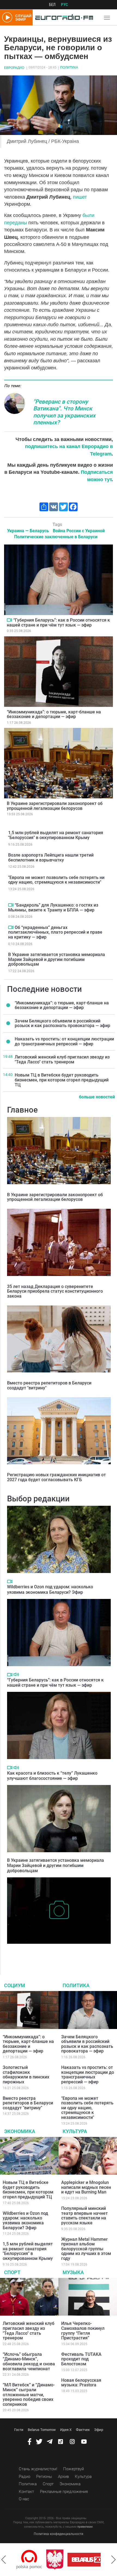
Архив (63, 2477)
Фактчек (83, 2430)
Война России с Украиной (79, 531)
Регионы (44, 2477)
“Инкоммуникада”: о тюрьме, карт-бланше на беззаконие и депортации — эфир (54, 714)
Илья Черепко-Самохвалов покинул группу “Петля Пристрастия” (83, 2331)
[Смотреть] (9, 620)
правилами (85, 2527)
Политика (69, 67)
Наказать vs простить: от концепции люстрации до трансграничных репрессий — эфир (64, 1041)
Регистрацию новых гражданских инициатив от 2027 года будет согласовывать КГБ (56, 1477)
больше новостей (97, 1097)
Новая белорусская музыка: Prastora (81, 2383)
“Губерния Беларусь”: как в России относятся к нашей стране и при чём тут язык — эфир (58, 623)
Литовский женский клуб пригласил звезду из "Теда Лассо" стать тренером (62, 1059)
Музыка (73, 2272)
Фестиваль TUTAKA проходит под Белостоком (81, 2359)
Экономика (20, 2131)
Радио (24, 2477)
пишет (80, 197)
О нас (24, 2499)
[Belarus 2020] (60, 2560)
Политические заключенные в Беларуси (56, 537)
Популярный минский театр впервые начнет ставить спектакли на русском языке (84, 2216)
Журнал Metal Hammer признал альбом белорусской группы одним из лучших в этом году (86, 2249)
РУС (64, 5)
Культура (75, 2131)
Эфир (99, 2430)
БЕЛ (52, 5)
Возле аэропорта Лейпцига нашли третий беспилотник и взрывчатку (51, 858)
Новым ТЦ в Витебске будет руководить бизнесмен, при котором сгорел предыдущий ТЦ (62, 1080)
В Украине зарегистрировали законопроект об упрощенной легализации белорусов (55, 806)
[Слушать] (16, 1674)
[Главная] (63, 17)
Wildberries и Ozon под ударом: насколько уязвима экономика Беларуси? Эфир (50, 1589)
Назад (4, 2560)
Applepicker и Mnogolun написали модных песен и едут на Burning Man (86, 2187)
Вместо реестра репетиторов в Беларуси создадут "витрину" (49, 1385)
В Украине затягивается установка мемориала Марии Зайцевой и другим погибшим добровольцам (57, 959)
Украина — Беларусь (28, 531)
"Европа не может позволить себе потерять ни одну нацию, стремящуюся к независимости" (56, 880)
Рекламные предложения (64, 2492)
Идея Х (66, 2430)
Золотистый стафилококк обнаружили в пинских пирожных (26, 2075)
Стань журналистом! (38, 2469)
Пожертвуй (73, 2469)
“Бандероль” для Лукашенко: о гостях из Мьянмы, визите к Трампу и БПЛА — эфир (53, 908)
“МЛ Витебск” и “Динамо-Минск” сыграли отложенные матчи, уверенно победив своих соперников (29, 2394)
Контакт (26, 2492)
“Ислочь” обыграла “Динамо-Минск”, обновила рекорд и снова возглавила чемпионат (29, 2362)
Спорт (12, 2272)
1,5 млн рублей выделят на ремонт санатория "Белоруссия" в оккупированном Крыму (56, 835)
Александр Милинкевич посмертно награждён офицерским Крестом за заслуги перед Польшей (55, 1952)
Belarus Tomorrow (42, 2430)
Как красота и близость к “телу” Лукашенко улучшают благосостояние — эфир (52, 1776)
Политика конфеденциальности (59, 2534)
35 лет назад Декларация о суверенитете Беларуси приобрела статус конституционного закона (55, 1291)
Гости (19, 2430)
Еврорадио (14, 68)
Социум (15, 1985)
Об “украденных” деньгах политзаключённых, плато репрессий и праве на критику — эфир (55, 932)
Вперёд (113, 2560)
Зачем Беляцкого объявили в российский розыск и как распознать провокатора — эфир (62, 1023)
